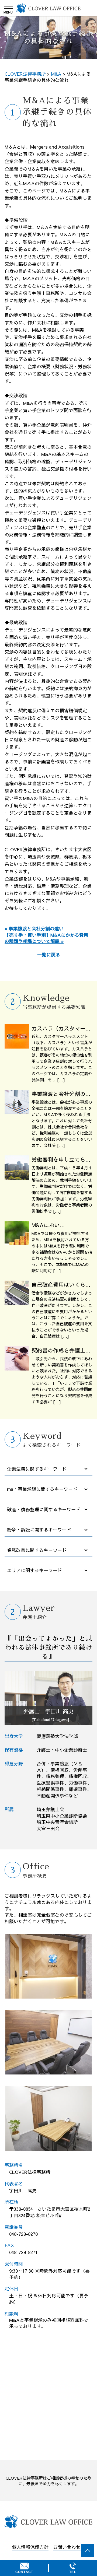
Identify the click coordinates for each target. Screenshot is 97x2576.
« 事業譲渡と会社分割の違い (34, 928)
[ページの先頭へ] (88, 2550)
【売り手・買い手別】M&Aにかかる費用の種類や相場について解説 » (46, 938)
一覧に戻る (49, 955)
